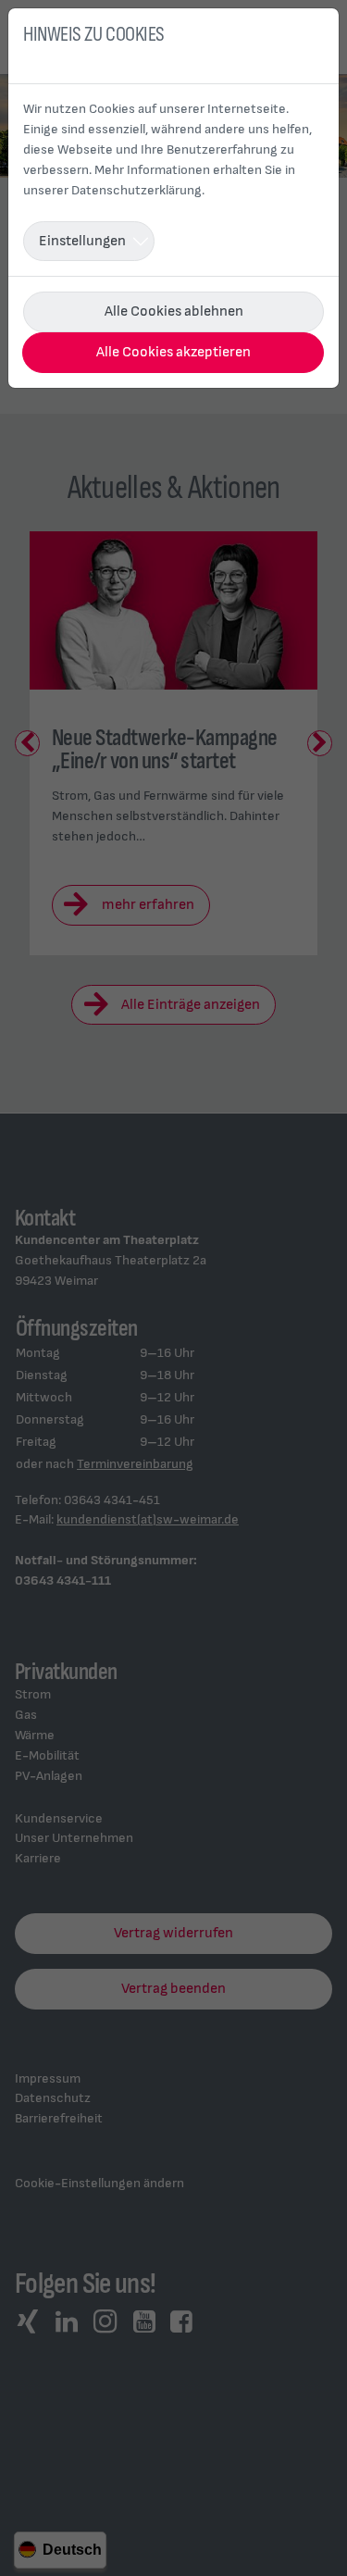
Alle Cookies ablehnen (174, 311)
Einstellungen (82, 241)
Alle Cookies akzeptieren (173, 352)
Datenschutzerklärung (136, 190)
